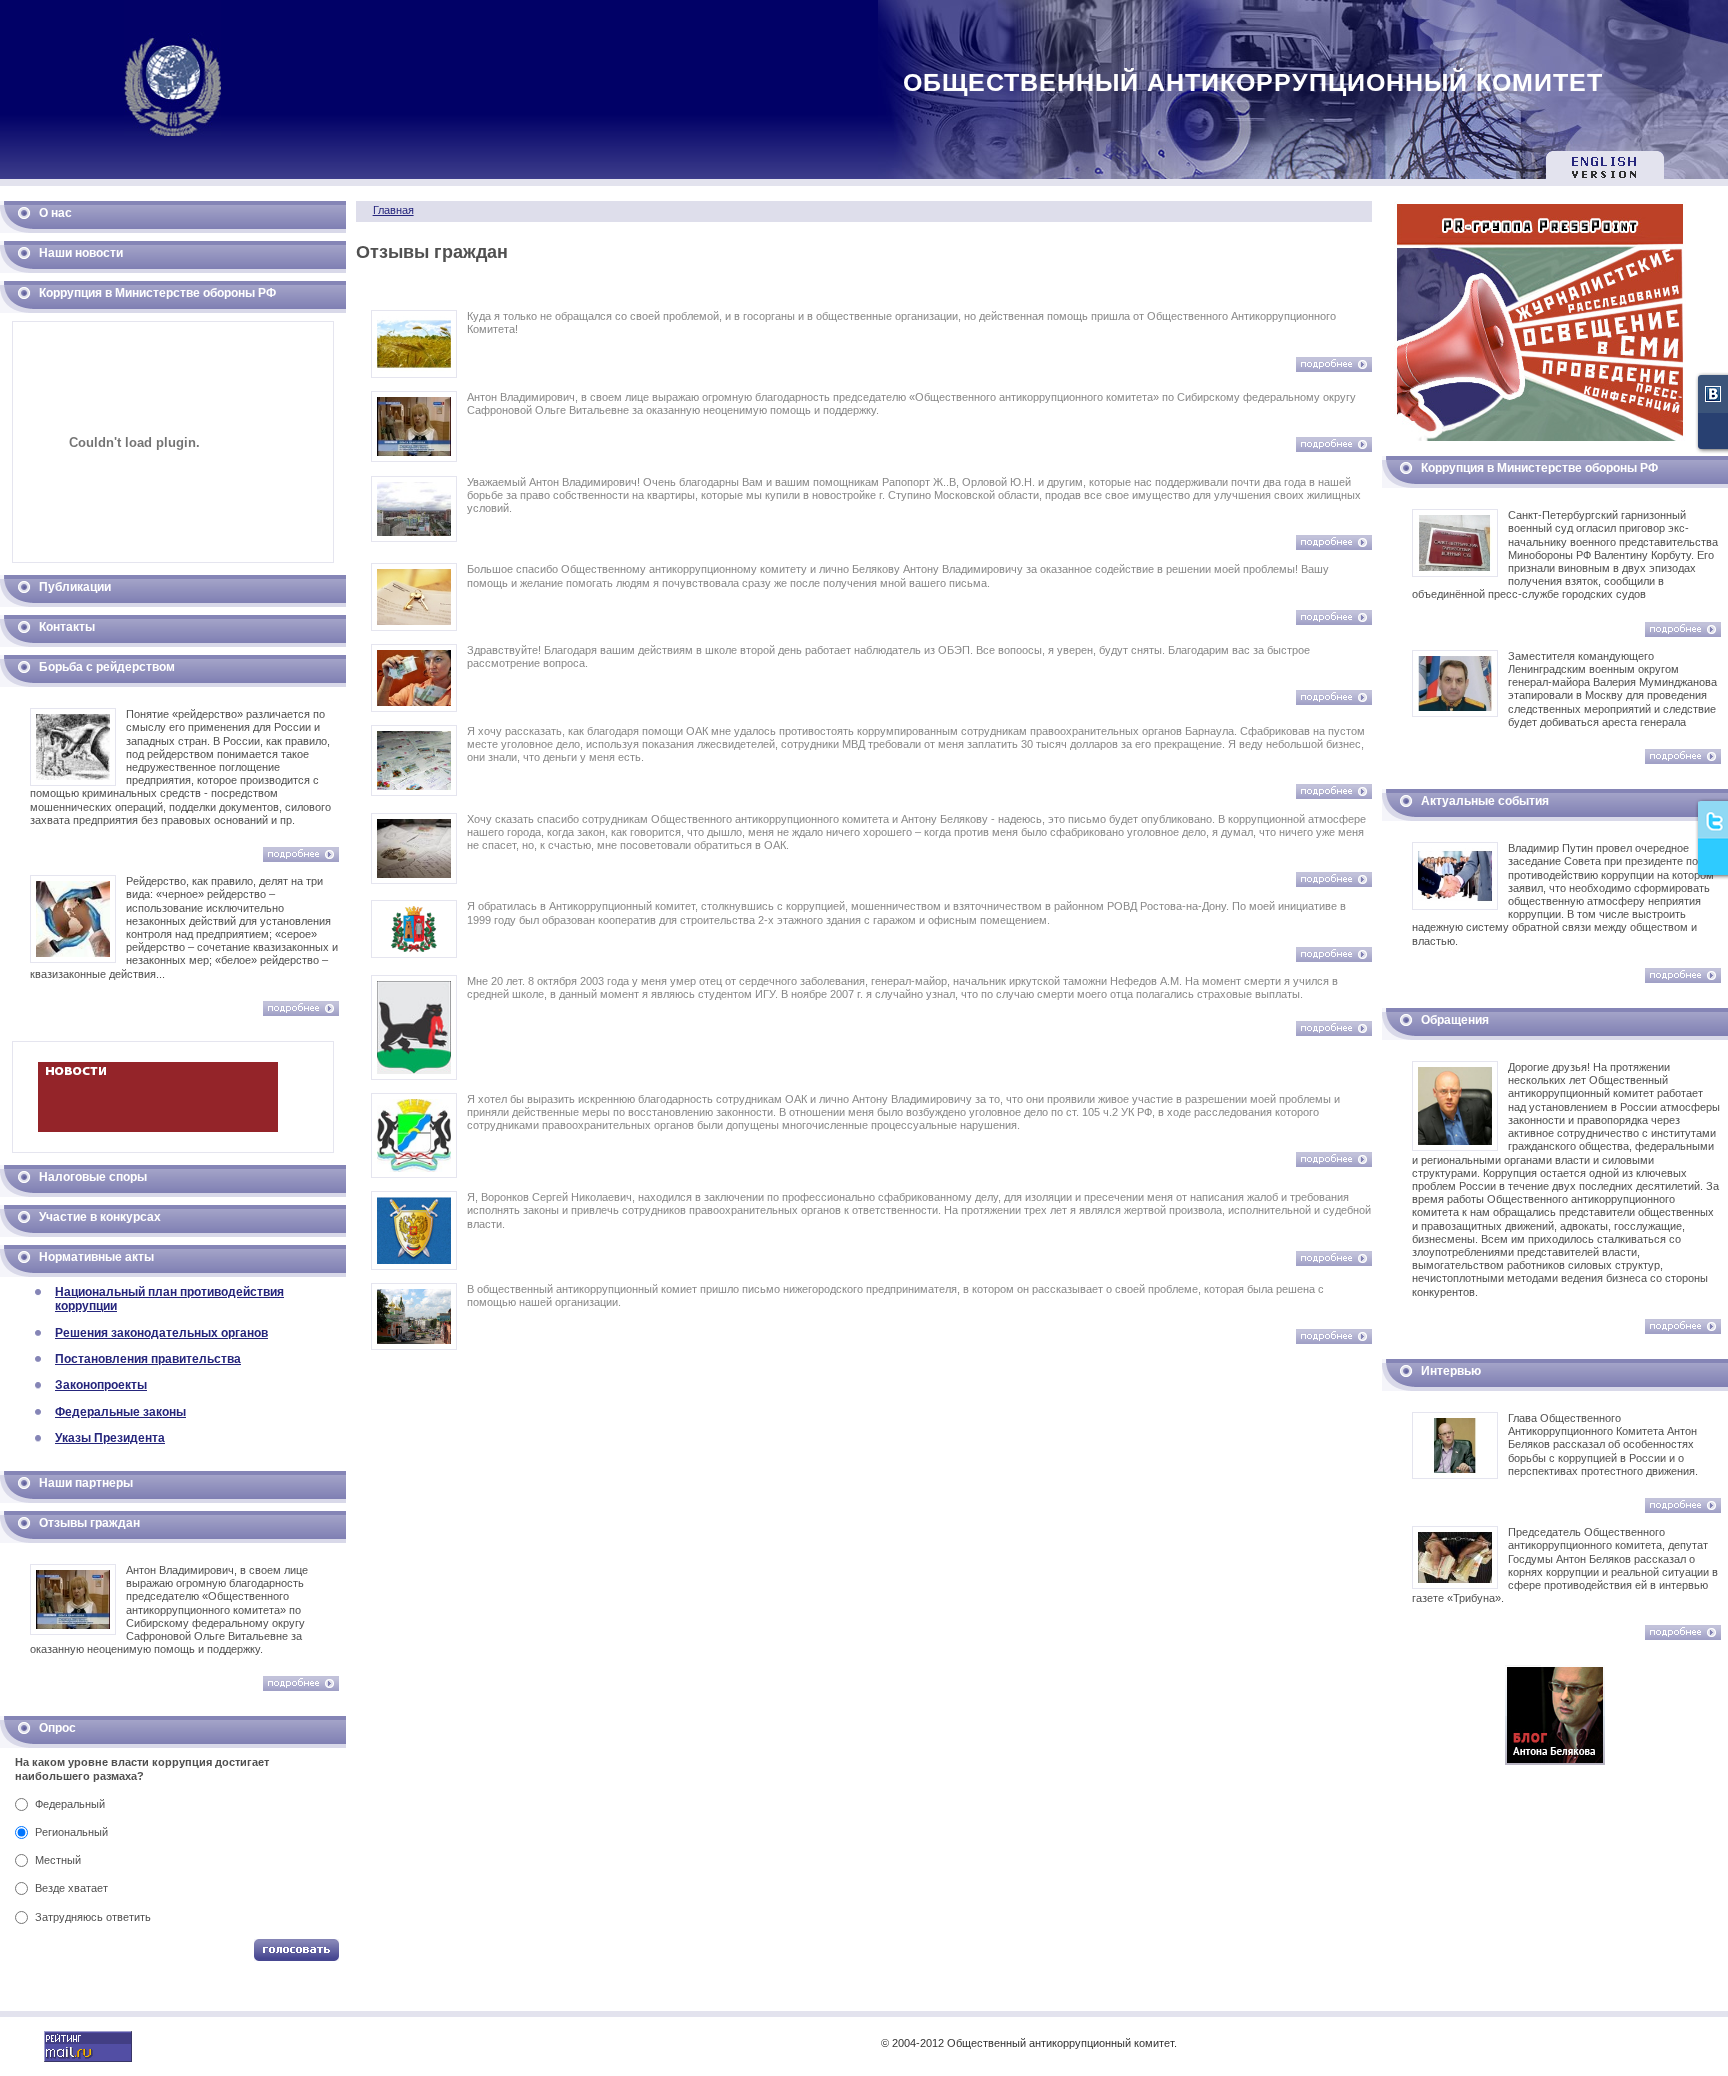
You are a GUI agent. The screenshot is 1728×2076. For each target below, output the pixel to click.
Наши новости (81, 253)
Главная (393, 210)
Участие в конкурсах (100, 1217)
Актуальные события (1485, 801)
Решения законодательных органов (161, 1333)
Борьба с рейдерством (107, 667)
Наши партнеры (86, 1483)
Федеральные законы (120, 1412)
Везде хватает (71, 1888)
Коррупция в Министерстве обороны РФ (157, 293)
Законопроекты (101, 1385)
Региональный (71, 1832)
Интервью (1451, 1371)
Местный (58, 1860)
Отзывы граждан (89, 1523)
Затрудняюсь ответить (93, 1917)
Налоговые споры (93, 1177)
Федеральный (70, 1804)
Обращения (1455, 1020)
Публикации (75, 587)
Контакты (67, 627)
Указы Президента (110, 1438)
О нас (55, 213)
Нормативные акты (96, 1257)
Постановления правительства (148, 1359)
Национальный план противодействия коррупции (169, 1299)
